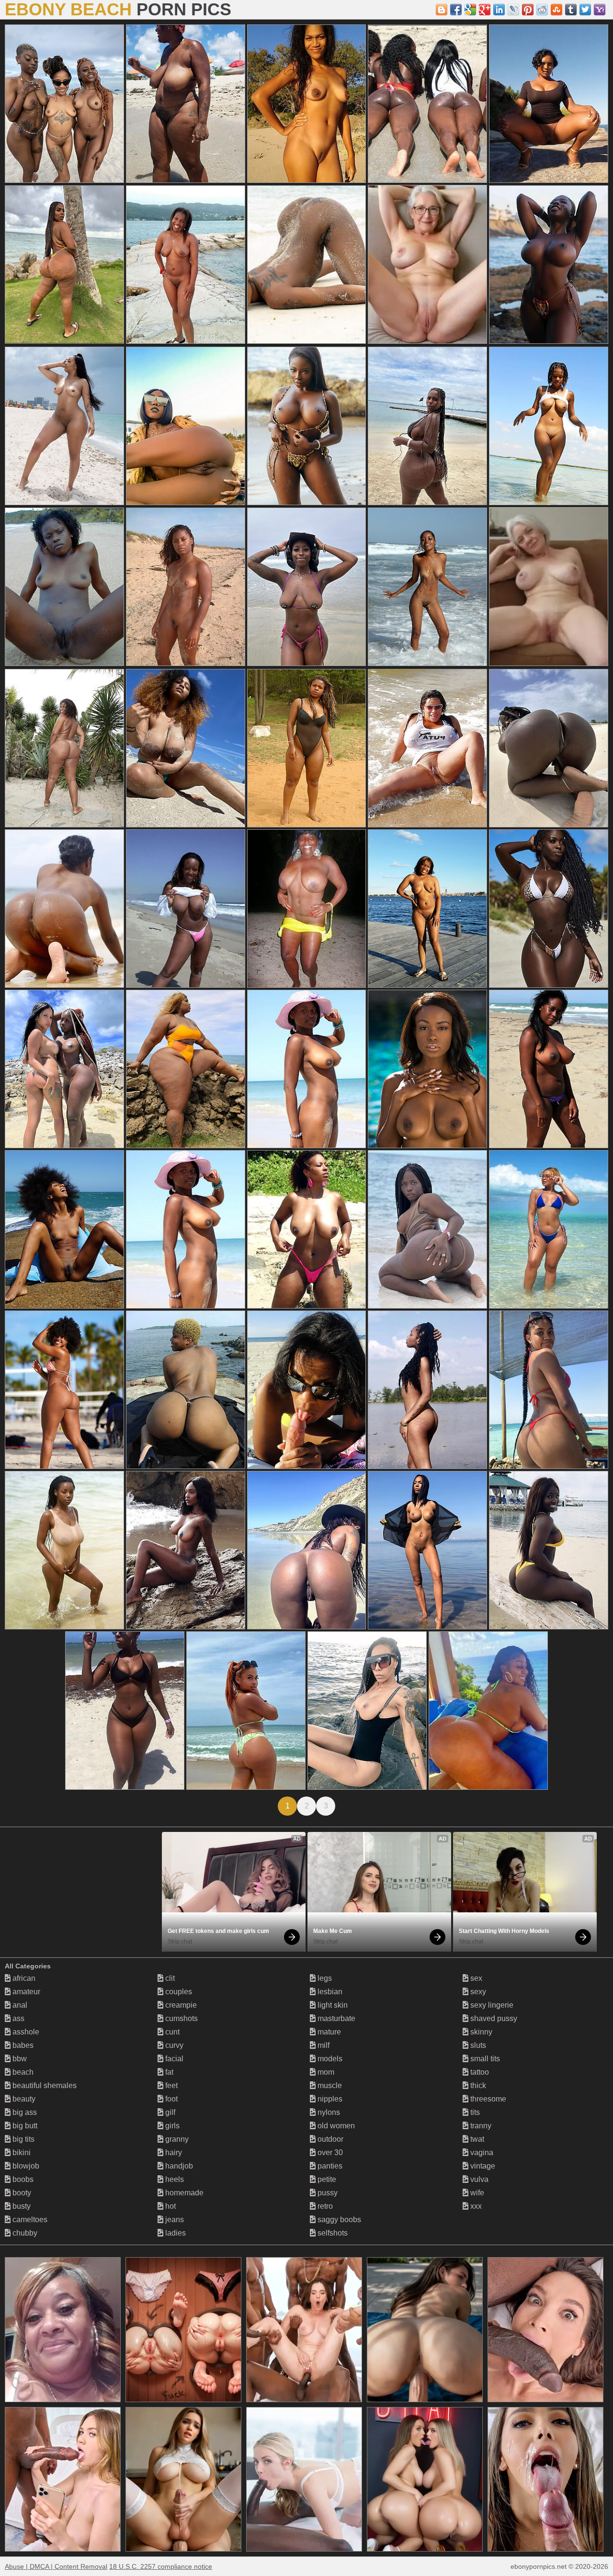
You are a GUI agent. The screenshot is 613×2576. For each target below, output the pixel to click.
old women (335, 2126)
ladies (175, 2233)
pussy (327, 2193)
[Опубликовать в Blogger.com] (442, 10)
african (23, 1978)
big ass (24, 2112)
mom (325, 2072)
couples (178, 1992)
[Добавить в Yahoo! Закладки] (600, 10)
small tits (484, 2059)
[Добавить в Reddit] (542, 10)
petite (326, 2179)
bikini (21, 2152)
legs (324, 1978)
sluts (477, 2045)
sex (475, 1978)
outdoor (329, 2139)
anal (19, 2005)
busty (21, 2206)
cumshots (181, 2018)
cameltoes (29, 2220)
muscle (329, 2085)
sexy (477, 1992)
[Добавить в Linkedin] (499, 10)
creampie (180, 2005)
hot (170, 2206)
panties (329, 2166)
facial (173, 2059)
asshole (25, 2032)
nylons (328, 2112)
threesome (487, 2099)
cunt (171, 2032)
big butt (24, 2126)
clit (169, 1978)
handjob (178, 2166)
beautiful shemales (44, 2085)
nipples (329, 2099)
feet (170, 2085)
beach (22, 2072)
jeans (174, 2220)
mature (328, 2032)
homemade (183, 2193)
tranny (480, 2126)
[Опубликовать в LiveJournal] (513, 10)
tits (474, 2112)
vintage (482, 2166)
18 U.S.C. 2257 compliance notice (161, 2566)
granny (176, 2139)
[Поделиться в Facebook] (456, 10)
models (329, 2059)
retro (324, 2206)
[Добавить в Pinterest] (528, 10)
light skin (332, 2005)
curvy (173, 2045)
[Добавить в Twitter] (585, 10)
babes (22, 2045)
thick (477, 2085)
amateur (25, 1992)
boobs (22, 2179)
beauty (23, 2099)
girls (171, 2126)
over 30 (329, 2152)
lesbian (329, 1992)
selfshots (332, 2233)
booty (21, 2193)
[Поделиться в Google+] (485, 10)
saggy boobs (338, 2220)
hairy (173, 2152)
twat (476, 2139)
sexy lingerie (491, 2005)
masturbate (335, 2018)
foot (170, 2099)
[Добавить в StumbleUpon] (556, 10)
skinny (480, 2032)
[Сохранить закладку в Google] (470, 10)
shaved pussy (493, 2018)
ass (17, 2018)
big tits (23, 2139)
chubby (24, 2233)
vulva (478, 2179)
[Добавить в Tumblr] (571, 10)
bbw (19, 2059)
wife (476, 2193)
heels (174, 2179)
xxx (475, 2206)
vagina (481, 2152)
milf (323, 2045)
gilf (169, 2112)
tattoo (479, 2072)
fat (168, 2072)
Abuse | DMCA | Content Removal (56, 2566)
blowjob (25, 2166)
